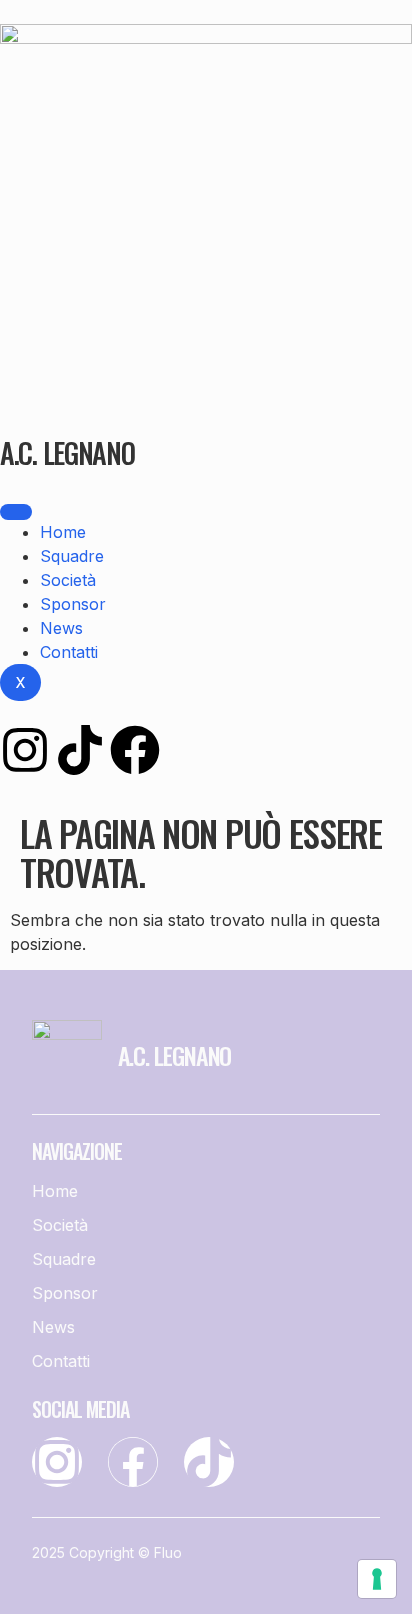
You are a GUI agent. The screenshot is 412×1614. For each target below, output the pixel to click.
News (61, 628)
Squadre (72, 556)
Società (68, 580)
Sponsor (73, 604)
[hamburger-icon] (16, 512)
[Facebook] (135, 750)
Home (63, 532)
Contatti (69, 652)
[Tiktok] (80, 750)
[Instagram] (25, 750)
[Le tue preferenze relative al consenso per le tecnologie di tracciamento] (377, 1579)
